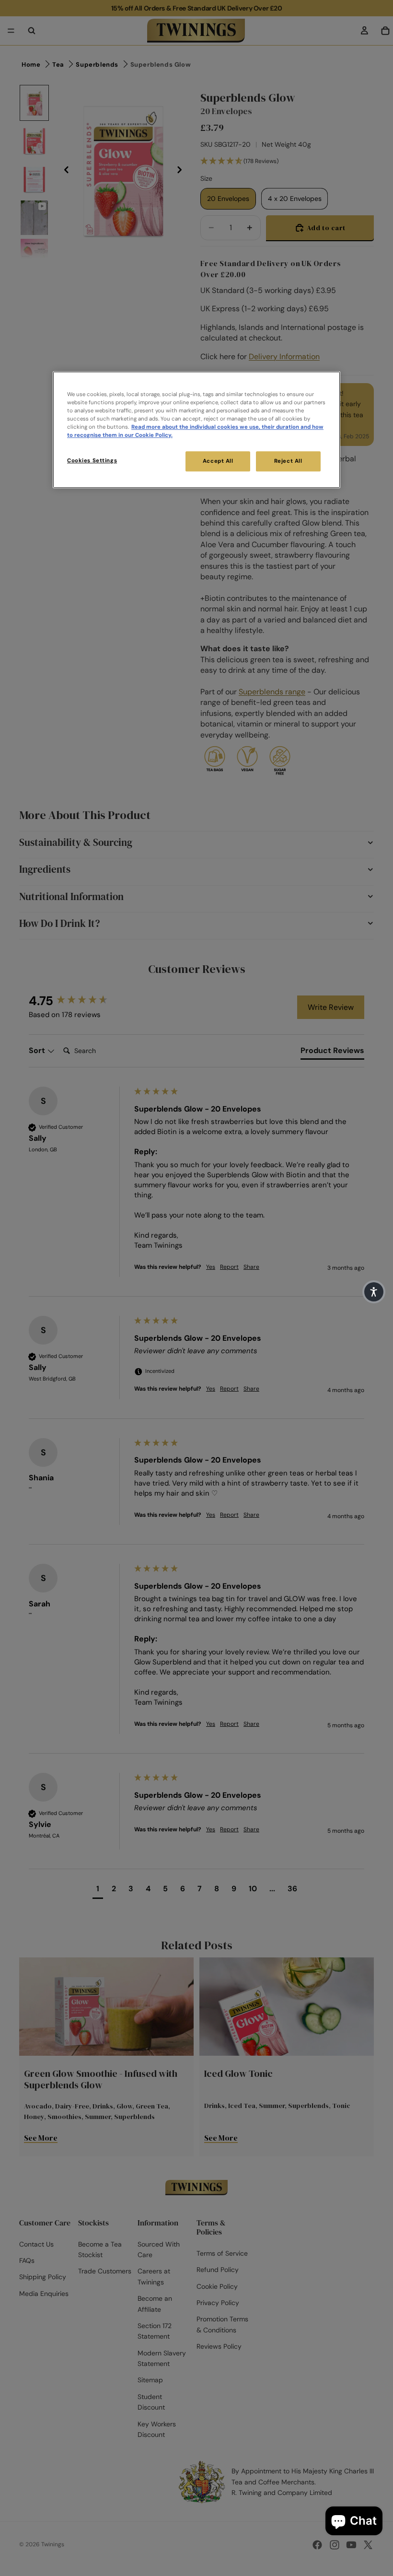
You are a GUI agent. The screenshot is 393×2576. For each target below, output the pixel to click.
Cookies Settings (92, 461)
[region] (196, 430)
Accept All (218, 461)
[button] (374, 1292)
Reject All (288, 461)
